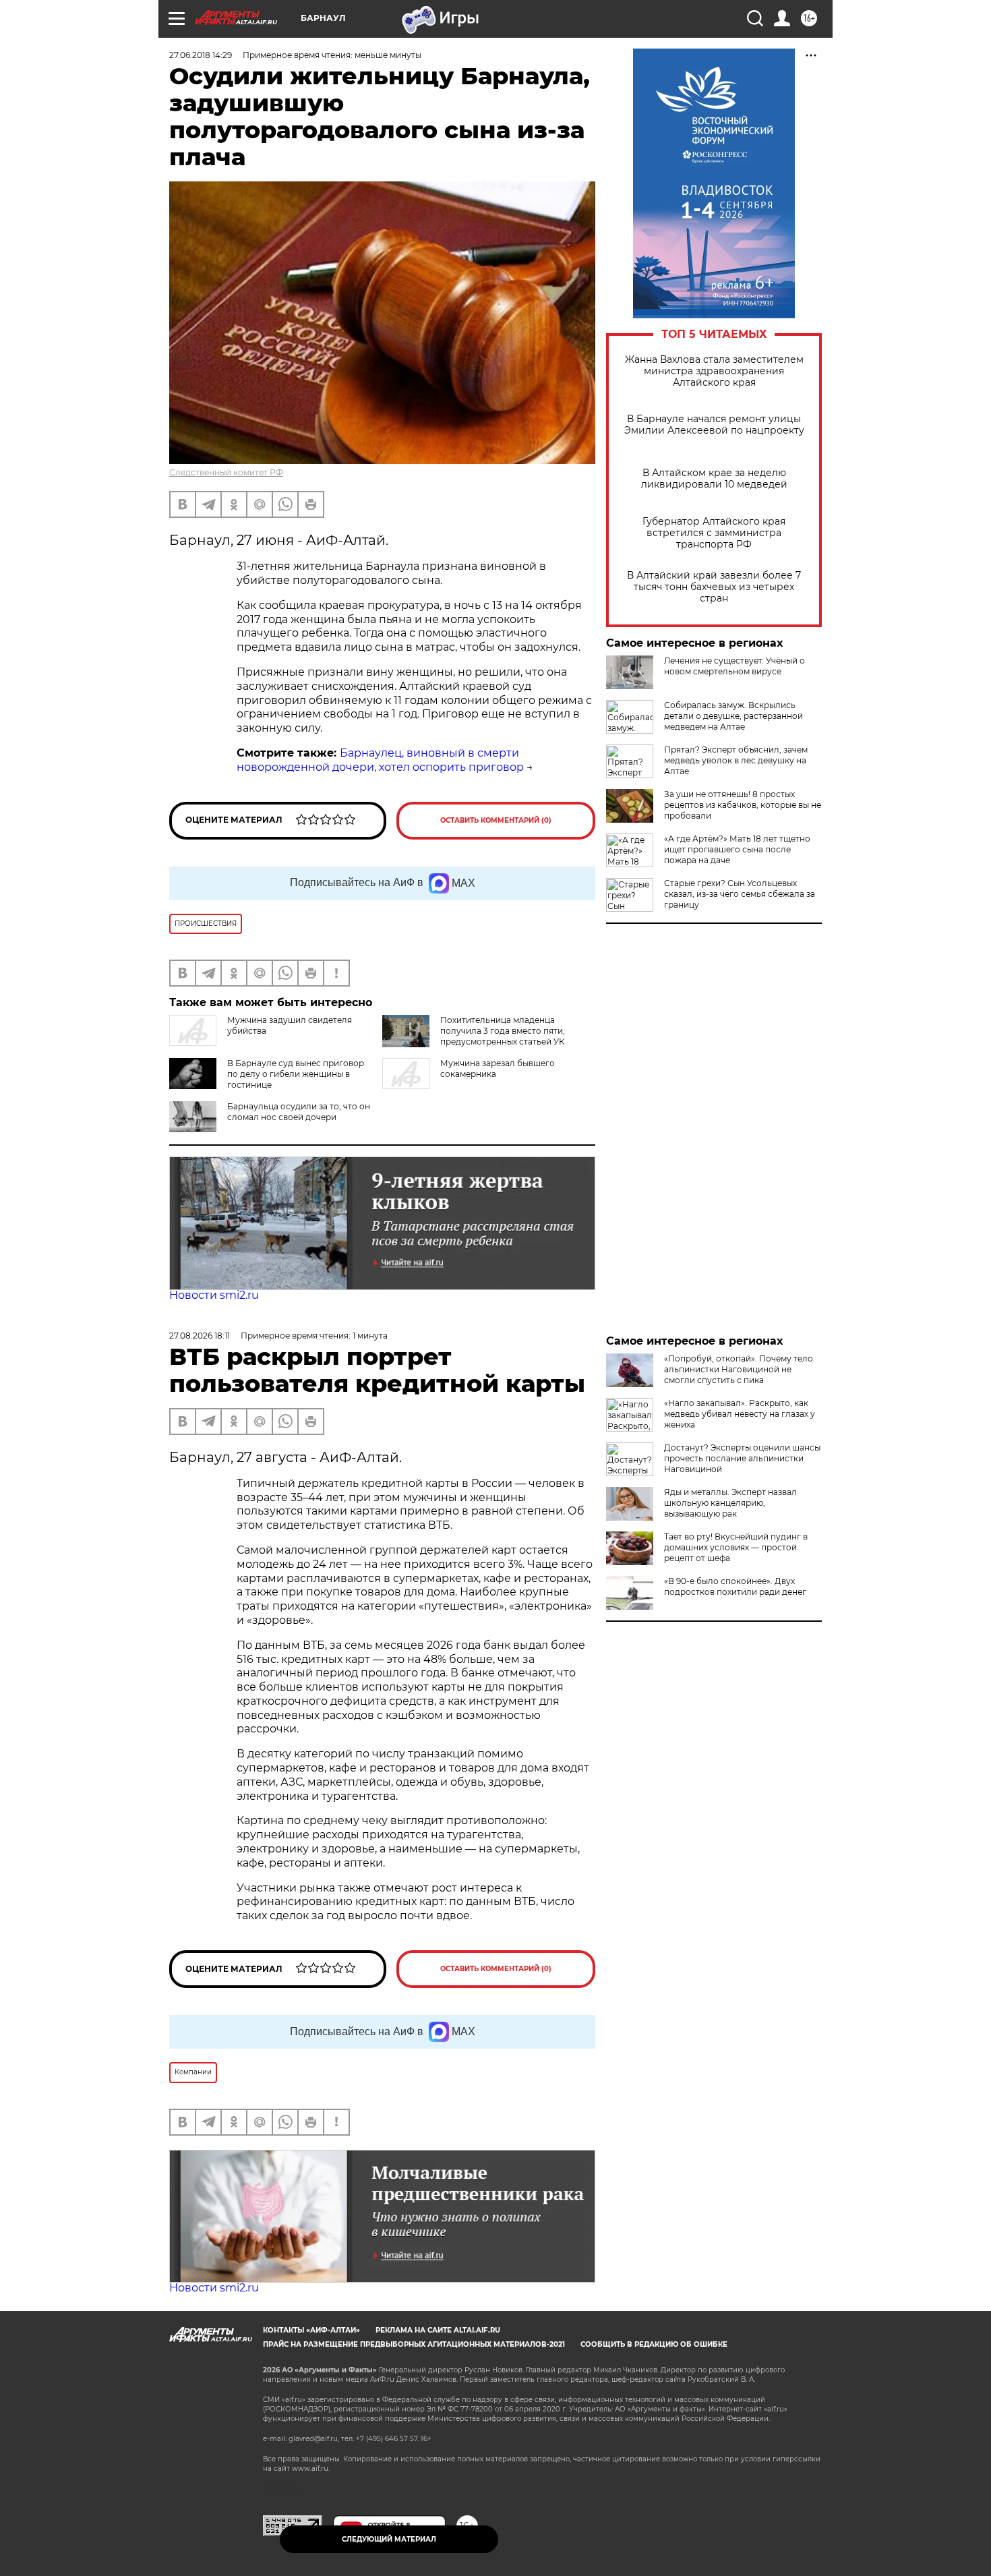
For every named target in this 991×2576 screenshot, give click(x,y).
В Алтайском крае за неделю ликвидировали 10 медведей (714, 479)
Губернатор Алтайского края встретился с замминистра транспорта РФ (714, 533)
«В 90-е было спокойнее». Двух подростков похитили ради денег (735, 1586)
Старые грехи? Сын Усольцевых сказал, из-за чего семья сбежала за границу (740, 894)
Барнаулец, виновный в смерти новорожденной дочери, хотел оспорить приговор (380, 760)
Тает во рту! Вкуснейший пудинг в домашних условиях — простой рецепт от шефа (736, 1547)
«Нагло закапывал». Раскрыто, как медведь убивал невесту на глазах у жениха (740, 1414)
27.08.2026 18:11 (200, 1336)
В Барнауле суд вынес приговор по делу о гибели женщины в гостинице (296, 1074)
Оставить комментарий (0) (496, 820)
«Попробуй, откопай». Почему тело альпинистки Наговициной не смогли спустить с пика (739, 1369)
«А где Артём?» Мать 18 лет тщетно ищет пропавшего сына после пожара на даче (737, 849)
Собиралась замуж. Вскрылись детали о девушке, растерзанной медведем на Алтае (733, 716)
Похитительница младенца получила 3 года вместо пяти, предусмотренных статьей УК (503, 1031)
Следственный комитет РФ (226, 472)
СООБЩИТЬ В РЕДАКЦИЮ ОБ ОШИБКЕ (654, 2344)
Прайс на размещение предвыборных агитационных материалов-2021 (414, 2344)
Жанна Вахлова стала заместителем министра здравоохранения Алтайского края (714, 371)
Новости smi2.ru (214, 1295)
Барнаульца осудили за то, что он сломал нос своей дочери (299, 1112)
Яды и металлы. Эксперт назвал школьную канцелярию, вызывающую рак (730, 1503)
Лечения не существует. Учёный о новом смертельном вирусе (734, 666)
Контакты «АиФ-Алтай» (311, 2330)
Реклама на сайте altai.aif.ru (438, 2330)
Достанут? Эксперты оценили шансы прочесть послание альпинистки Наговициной (742, 1458)
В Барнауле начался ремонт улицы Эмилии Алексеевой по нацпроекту (714, 425)
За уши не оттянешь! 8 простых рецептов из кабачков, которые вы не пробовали (743, 805)
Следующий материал (389, 2539)
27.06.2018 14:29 (201, 55)
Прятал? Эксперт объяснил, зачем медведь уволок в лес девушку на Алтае (736, 760)
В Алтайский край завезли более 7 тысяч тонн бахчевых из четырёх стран (714, 587)
